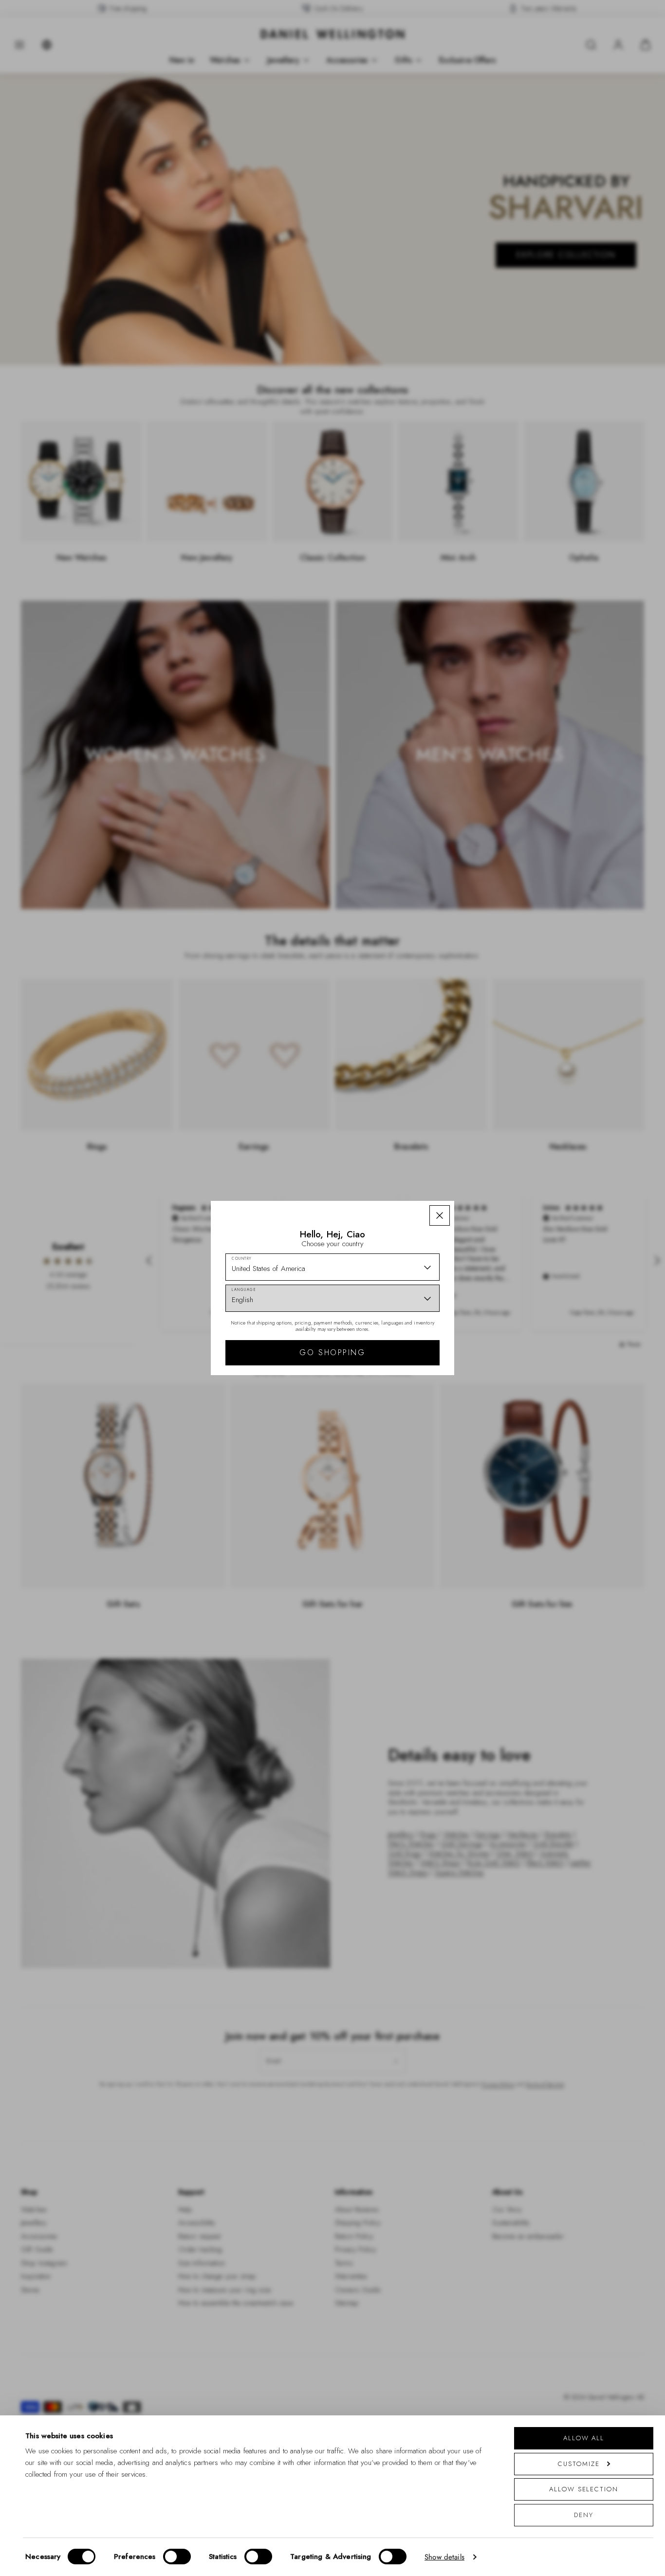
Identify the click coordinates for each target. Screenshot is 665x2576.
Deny (584, 2515)
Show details (444, 2557)
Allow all (584, 2438)
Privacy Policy (375, 1415)
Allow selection (584, 2489)
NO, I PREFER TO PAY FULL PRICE (402, 1373)
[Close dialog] (502, 1152)
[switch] (177, 2557)
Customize (579, 2464)
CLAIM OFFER (402, 1342)
